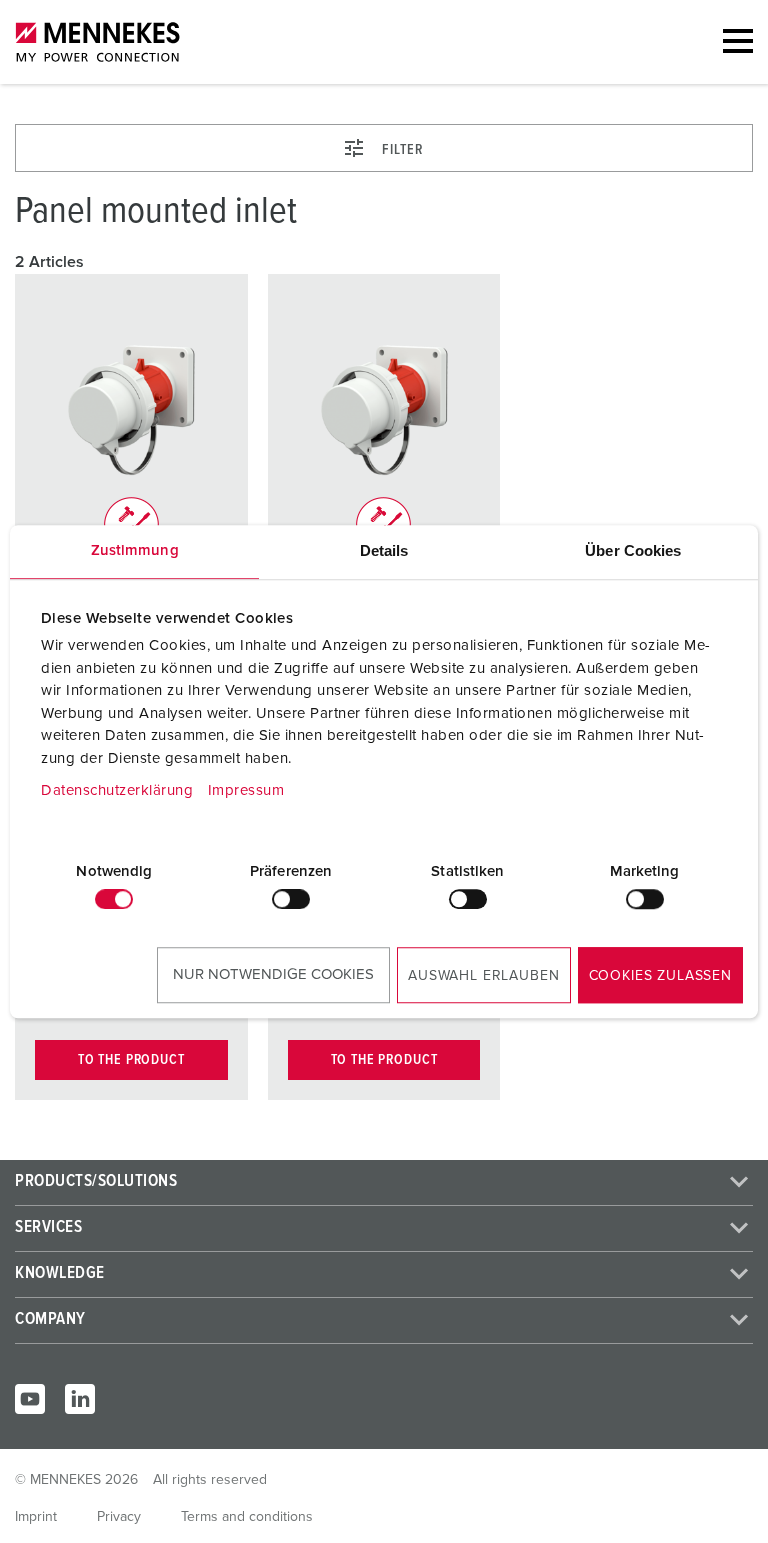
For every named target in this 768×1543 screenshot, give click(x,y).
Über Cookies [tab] (633, 550)
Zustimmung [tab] (135, 550)
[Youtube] (30, 1399)
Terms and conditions (247, 1517)
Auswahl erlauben (483, 976)
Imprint (36, 1517)
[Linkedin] (80, 1399)
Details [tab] (384, 550)
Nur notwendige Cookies (273, 974)
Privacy (119, 1517)
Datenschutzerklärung (117, 790)
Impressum (246, 790)
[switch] (291, 899)
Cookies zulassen (660, 976)
